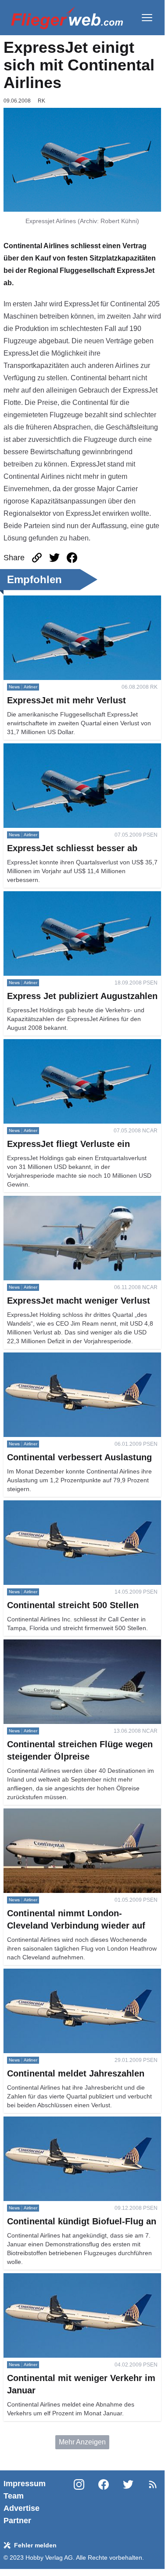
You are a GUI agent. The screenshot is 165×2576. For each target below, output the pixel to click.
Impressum (25, 2484)
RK (41, 101)
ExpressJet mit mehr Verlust (47, 601)
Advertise (22, 2508)
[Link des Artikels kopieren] (37, 558)
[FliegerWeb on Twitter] (128, 2502)
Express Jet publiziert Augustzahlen (59, 896)
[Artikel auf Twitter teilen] (54, 558)
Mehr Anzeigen (82, 2442)
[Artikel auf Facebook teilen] (72, 558)
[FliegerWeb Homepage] (67, 18)
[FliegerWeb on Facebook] (104, 2502)
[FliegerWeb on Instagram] (79, 2502)
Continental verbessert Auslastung (57, 1358)
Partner (17, 2521)
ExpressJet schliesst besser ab (52, 748)
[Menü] (147, 18)
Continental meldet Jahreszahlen (55, 1974)
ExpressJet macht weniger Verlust (56, 1201)
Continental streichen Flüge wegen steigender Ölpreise (75, 1650)
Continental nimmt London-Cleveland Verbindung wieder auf (81, 1819)
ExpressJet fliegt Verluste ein (48, 1044)
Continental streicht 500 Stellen (52, 1505)
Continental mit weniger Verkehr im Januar (70, 2278)
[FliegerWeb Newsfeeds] (153, 2484)
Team (14, 2496)
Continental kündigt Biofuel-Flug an (59, 2122)
